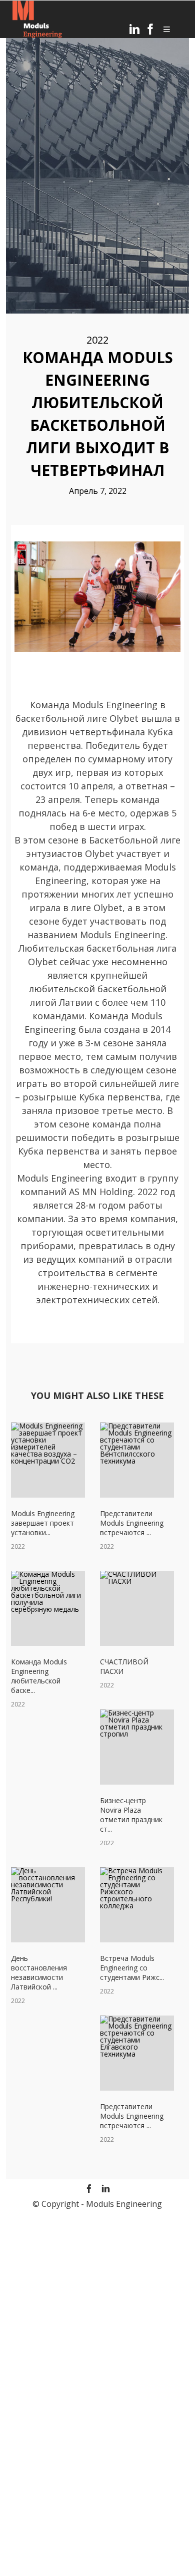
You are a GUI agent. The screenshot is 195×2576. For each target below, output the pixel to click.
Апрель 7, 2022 (98, 491)
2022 (97, 340)
